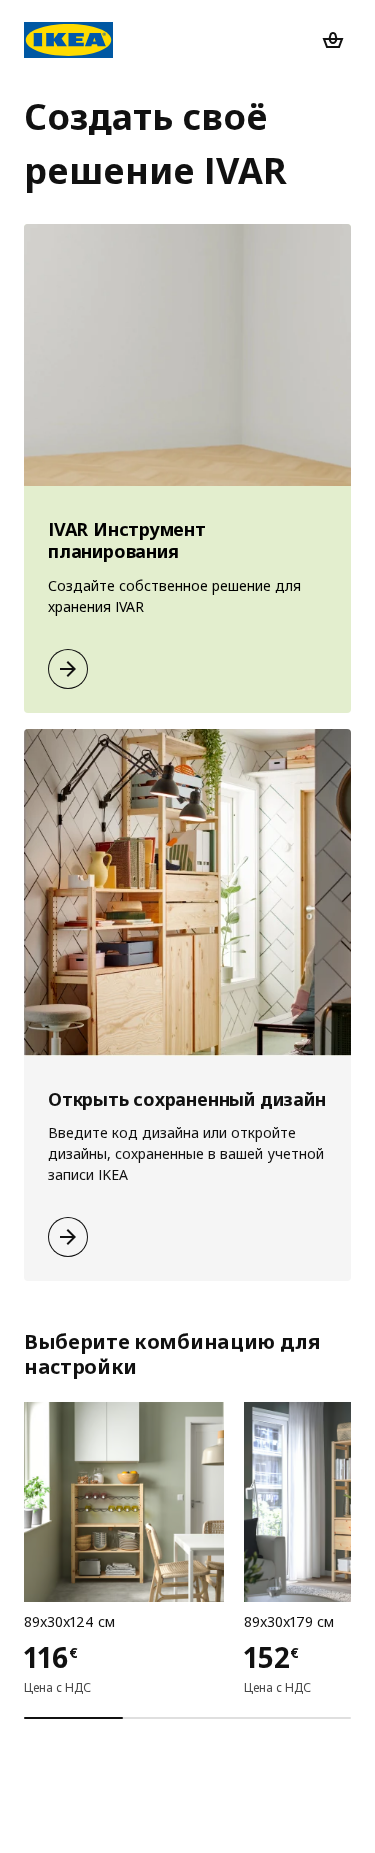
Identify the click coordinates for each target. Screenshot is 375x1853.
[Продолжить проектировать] (68, 669)
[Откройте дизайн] (68, 1237)
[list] (187, 1547)
